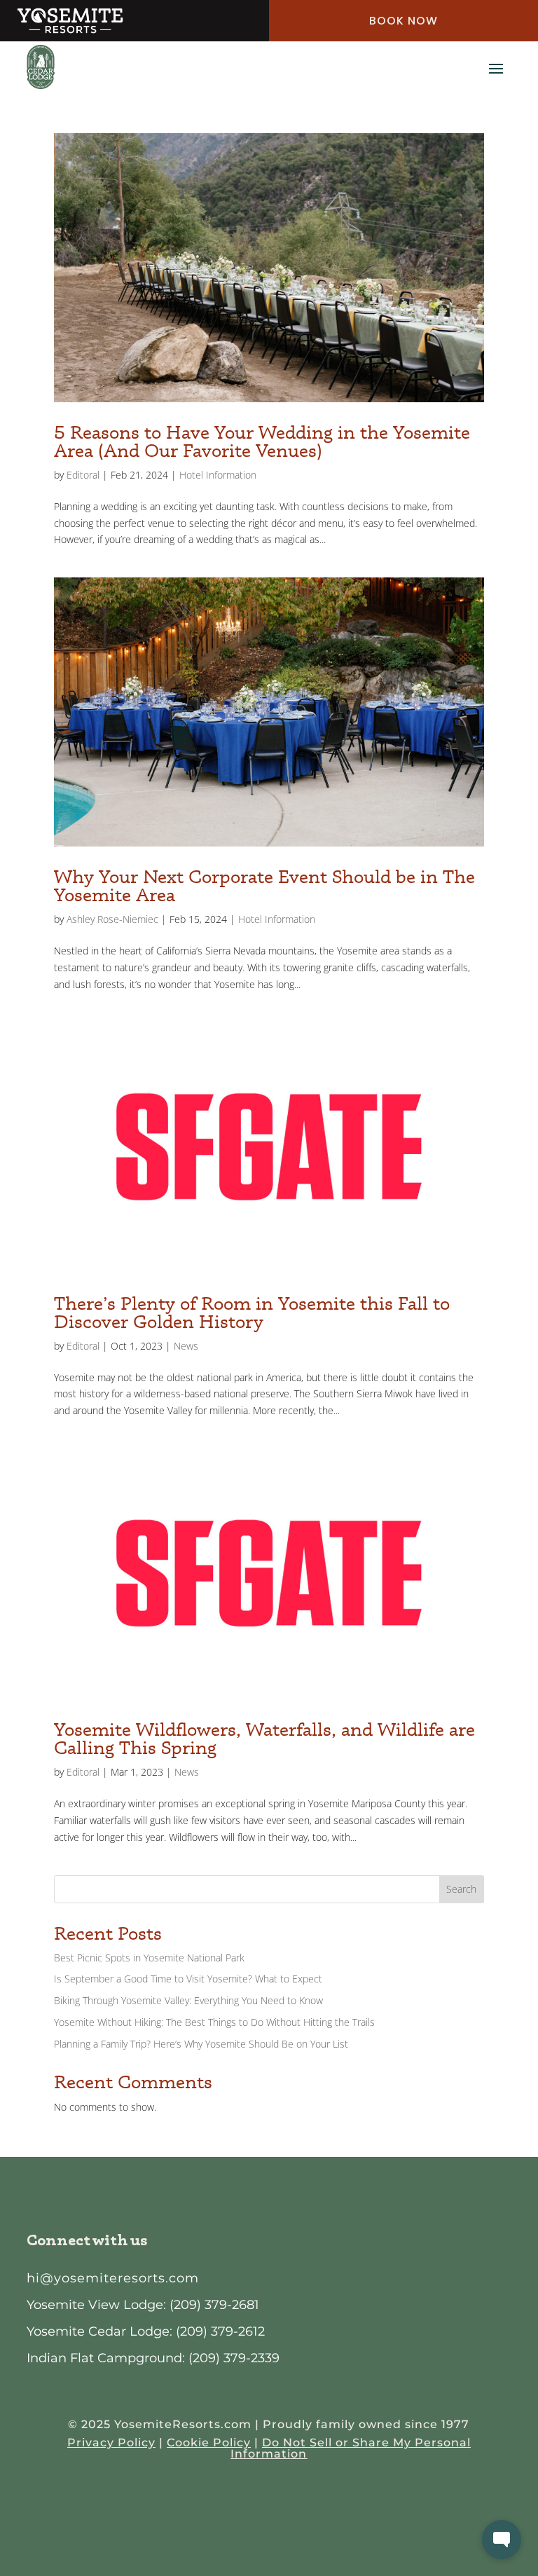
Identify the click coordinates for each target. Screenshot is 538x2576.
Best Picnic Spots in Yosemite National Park (149, 1958)
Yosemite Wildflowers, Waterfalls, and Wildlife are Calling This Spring (264, 1738)
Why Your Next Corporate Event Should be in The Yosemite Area (264, 885)
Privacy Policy (111, 2443)
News (186, 1346)
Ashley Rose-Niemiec (112, 919)
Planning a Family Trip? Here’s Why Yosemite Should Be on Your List (201, 2044)
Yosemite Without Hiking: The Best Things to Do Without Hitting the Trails (214, 2022)
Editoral (83, 475)
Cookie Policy (209, 2443)
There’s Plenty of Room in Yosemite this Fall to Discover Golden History (252, 1312)
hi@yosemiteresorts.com (113, 2278)
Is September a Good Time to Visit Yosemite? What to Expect (188, 1979)
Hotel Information (218, 475)
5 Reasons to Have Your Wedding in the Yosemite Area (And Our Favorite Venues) (262, 441)
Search (461, 1889)
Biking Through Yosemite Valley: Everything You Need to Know (188, 2000)
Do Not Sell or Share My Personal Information (351, 2448)
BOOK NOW (403, 21)
